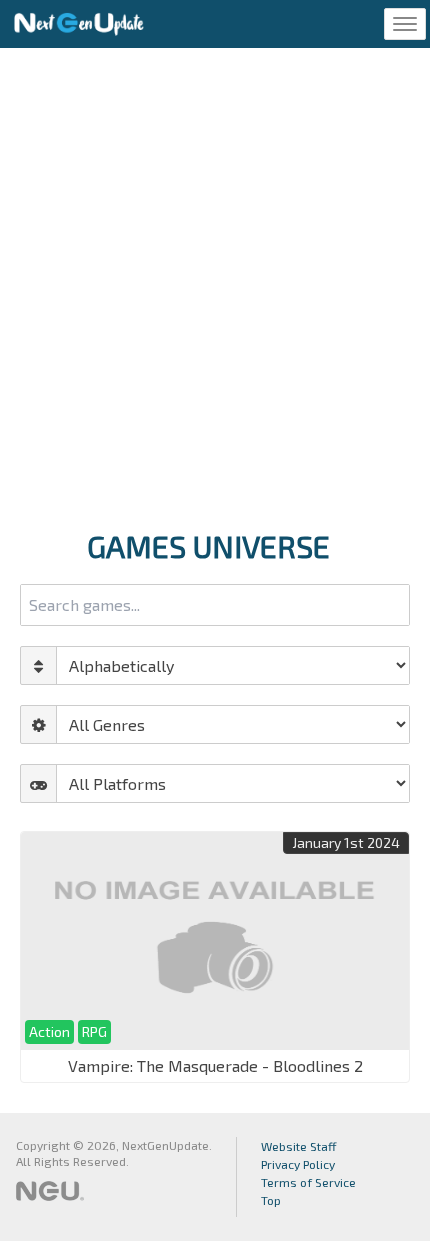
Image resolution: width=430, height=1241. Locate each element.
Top (271, 1200)
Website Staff (299, 1146)
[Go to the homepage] (79, 24)
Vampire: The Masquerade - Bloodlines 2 (215, 1065)
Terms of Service (308, 1182)
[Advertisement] (215, 283)
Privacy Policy (298, 1164)
